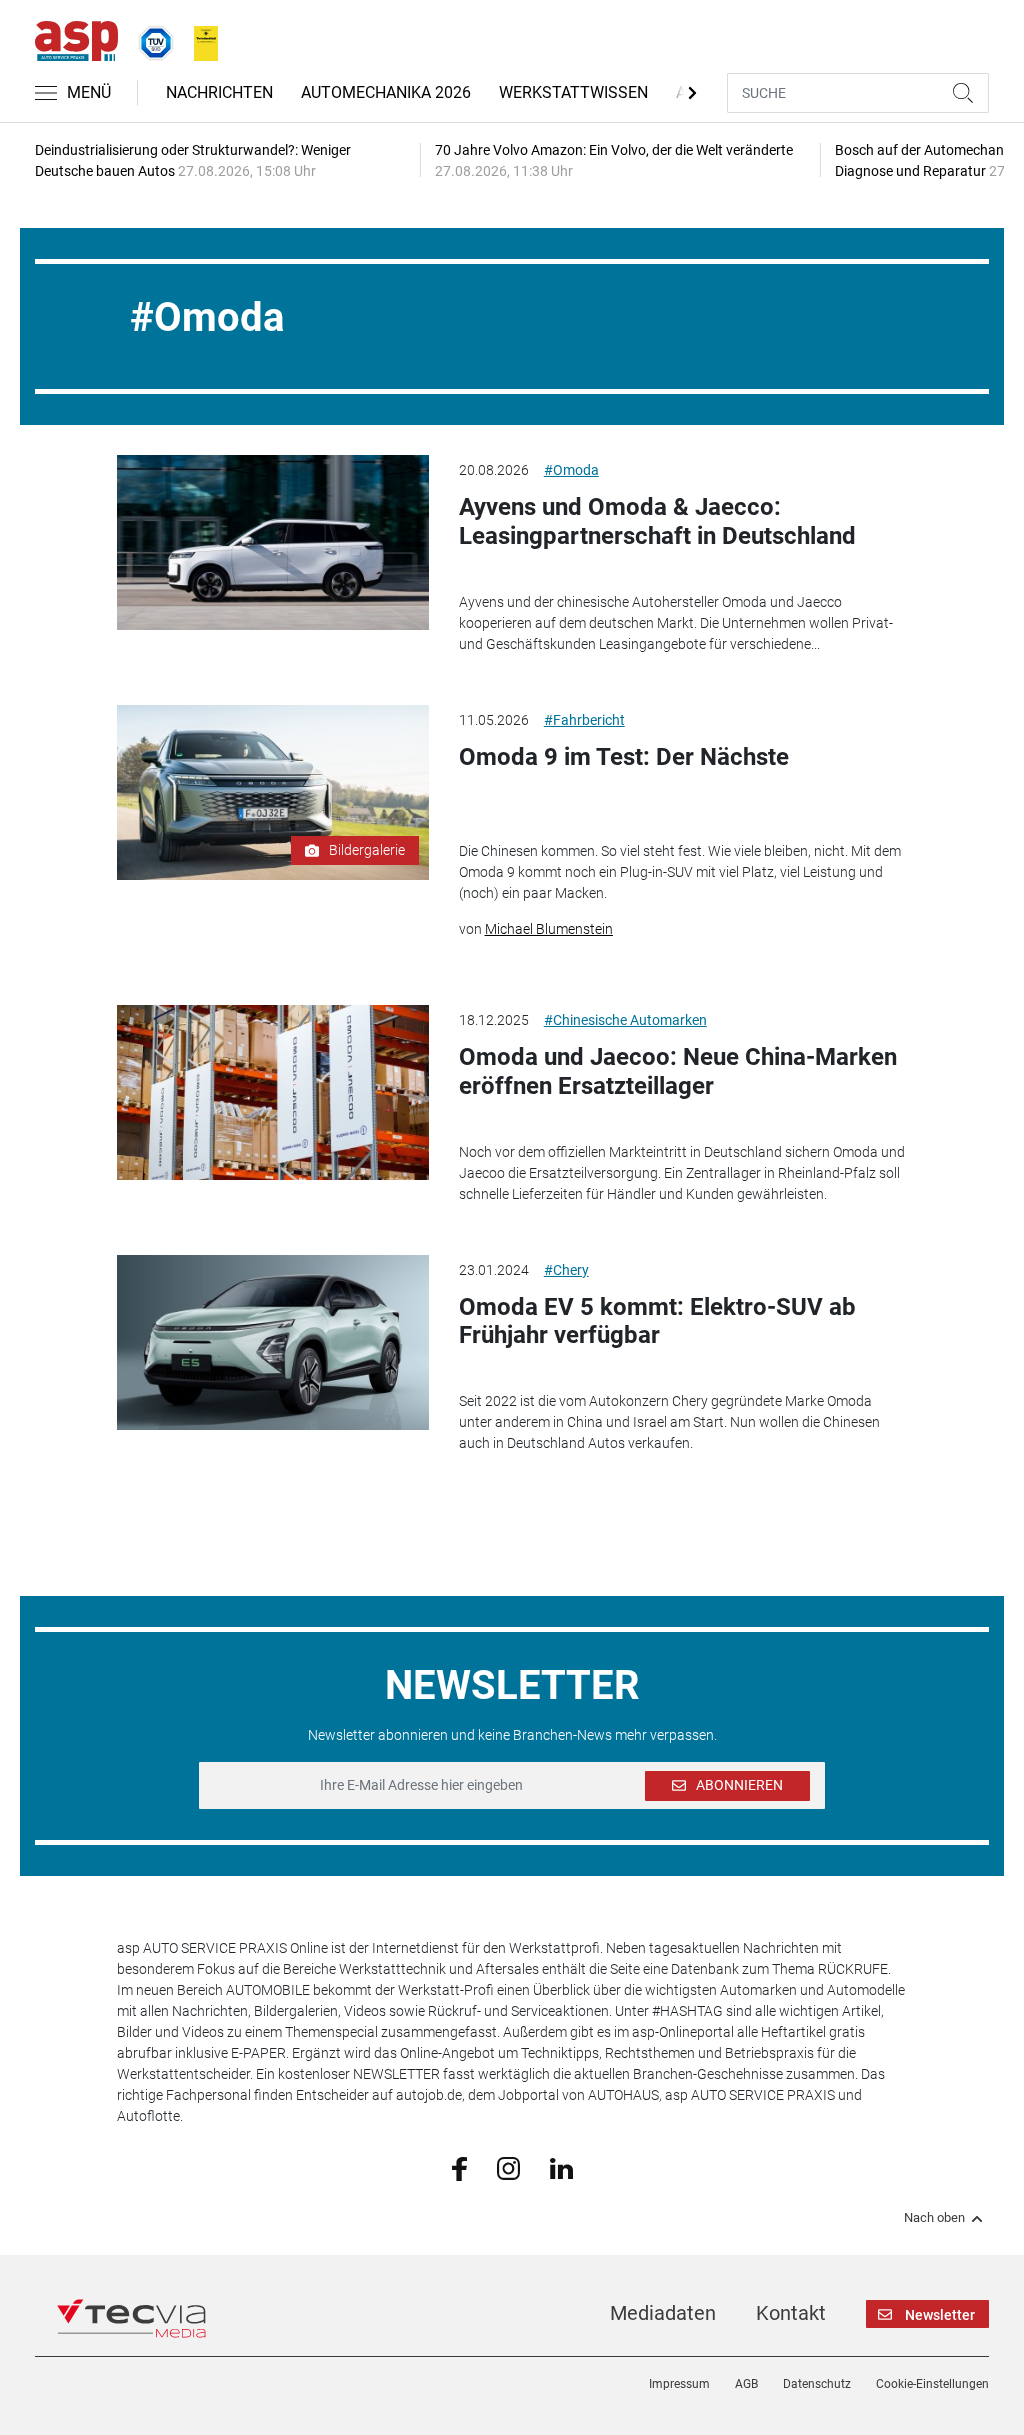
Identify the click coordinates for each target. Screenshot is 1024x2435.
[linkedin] (561, 2167)
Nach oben (934, 2218)
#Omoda (571, 470)
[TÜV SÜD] (150, 39)
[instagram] (508, 2167)
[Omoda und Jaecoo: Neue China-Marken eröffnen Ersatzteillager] (272, 1092)
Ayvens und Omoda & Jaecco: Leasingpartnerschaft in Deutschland (657, 521)
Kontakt (791, 2313)
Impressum (679, 2384)
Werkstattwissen (573, 92)
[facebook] (459, 2168)
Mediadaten (663, 2313)
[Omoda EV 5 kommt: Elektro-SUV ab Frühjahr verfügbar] (272, 1342)
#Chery (566, 1270)
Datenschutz (817, 2384)
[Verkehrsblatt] (199, 39)
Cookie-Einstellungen (932, 2384)
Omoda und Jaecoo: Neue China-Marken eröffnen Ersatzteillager (678, 1071)
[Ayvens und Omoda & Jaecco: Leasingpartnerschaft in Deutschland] (272, 542)
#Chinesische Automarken (625, 1020)
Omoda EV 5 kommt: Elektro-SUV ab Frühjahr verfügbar (657, 1321)
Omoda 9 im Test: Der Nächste (624, 757)
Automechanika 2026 (386, 92)
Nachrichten (219, 92)
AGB (746, 2384)
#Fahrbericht (584, 720)
